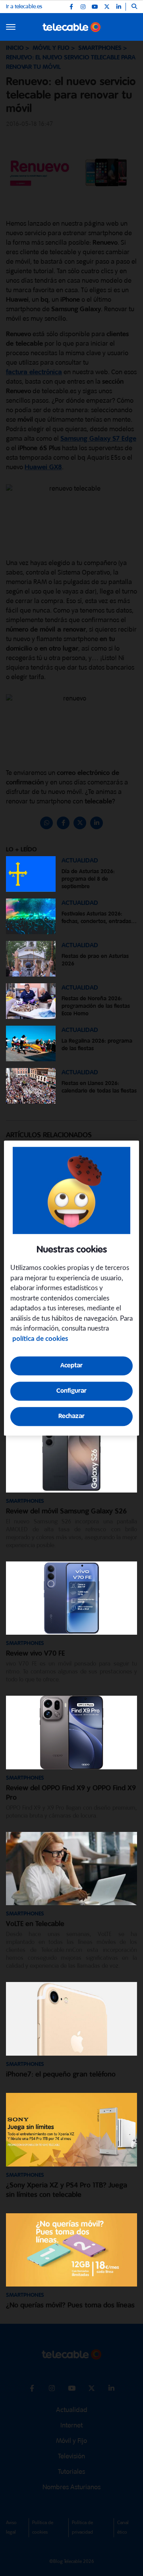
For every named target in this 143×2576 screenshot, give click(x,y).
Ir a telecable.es (24, 7)
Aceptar (71, 1366)
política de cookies (40, 1339)
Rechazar (71, 1416)
